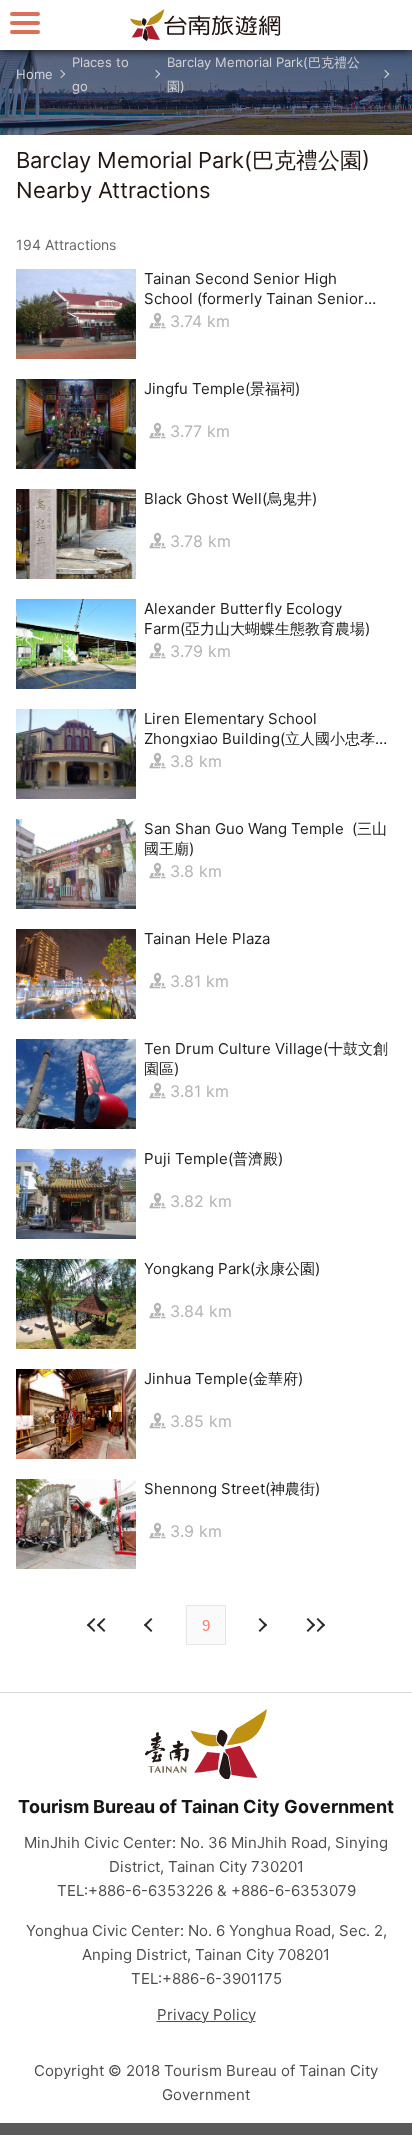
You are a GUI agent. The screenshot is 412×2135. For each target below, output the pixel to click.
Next (151, 1625)
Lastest (315, 1625)
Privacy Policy (206, 2014)
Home (34, 74)
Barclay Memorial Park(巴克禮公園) (263, 74)
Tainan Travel (206, 25)
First (97, 1625)
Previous (261, 1625)
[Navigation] (25, 22)
